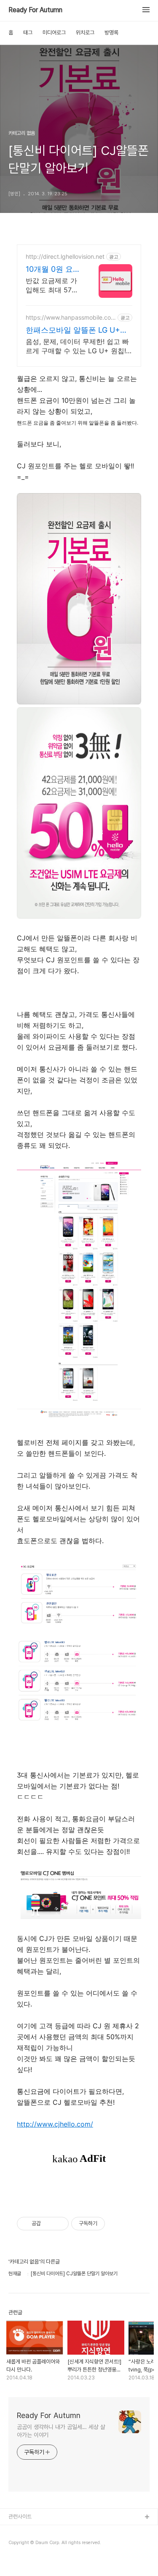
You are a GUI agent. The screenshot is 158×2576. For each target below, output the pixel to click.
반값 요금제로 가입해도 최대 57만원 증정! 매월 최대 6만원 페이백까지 (53, 285)
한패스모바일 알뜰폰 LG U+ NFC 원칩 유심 (73, 330)
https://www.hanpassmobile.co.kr (71, 317)
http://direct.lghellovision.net (65, 256)
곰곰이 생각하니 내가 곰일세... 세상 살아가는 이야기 (61, 2431)
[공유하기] (49, 2224)
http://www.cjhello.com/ (55, 2124)
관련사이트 (20, 2517)
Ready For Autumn (35, 10)
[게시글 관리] (59, 2224)
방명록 (111, 33)
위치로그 (85, 33)
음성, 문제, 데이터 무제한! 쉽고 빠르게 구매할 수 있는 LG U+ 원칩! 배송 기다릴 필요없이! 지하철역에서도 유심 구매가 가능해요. (77, 346)
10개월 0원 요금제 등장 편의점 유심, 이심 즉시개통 (53, 269)
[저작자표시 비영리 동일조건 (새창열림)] (116, 2224)
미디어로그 (54, 33)
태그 (28, 33)
